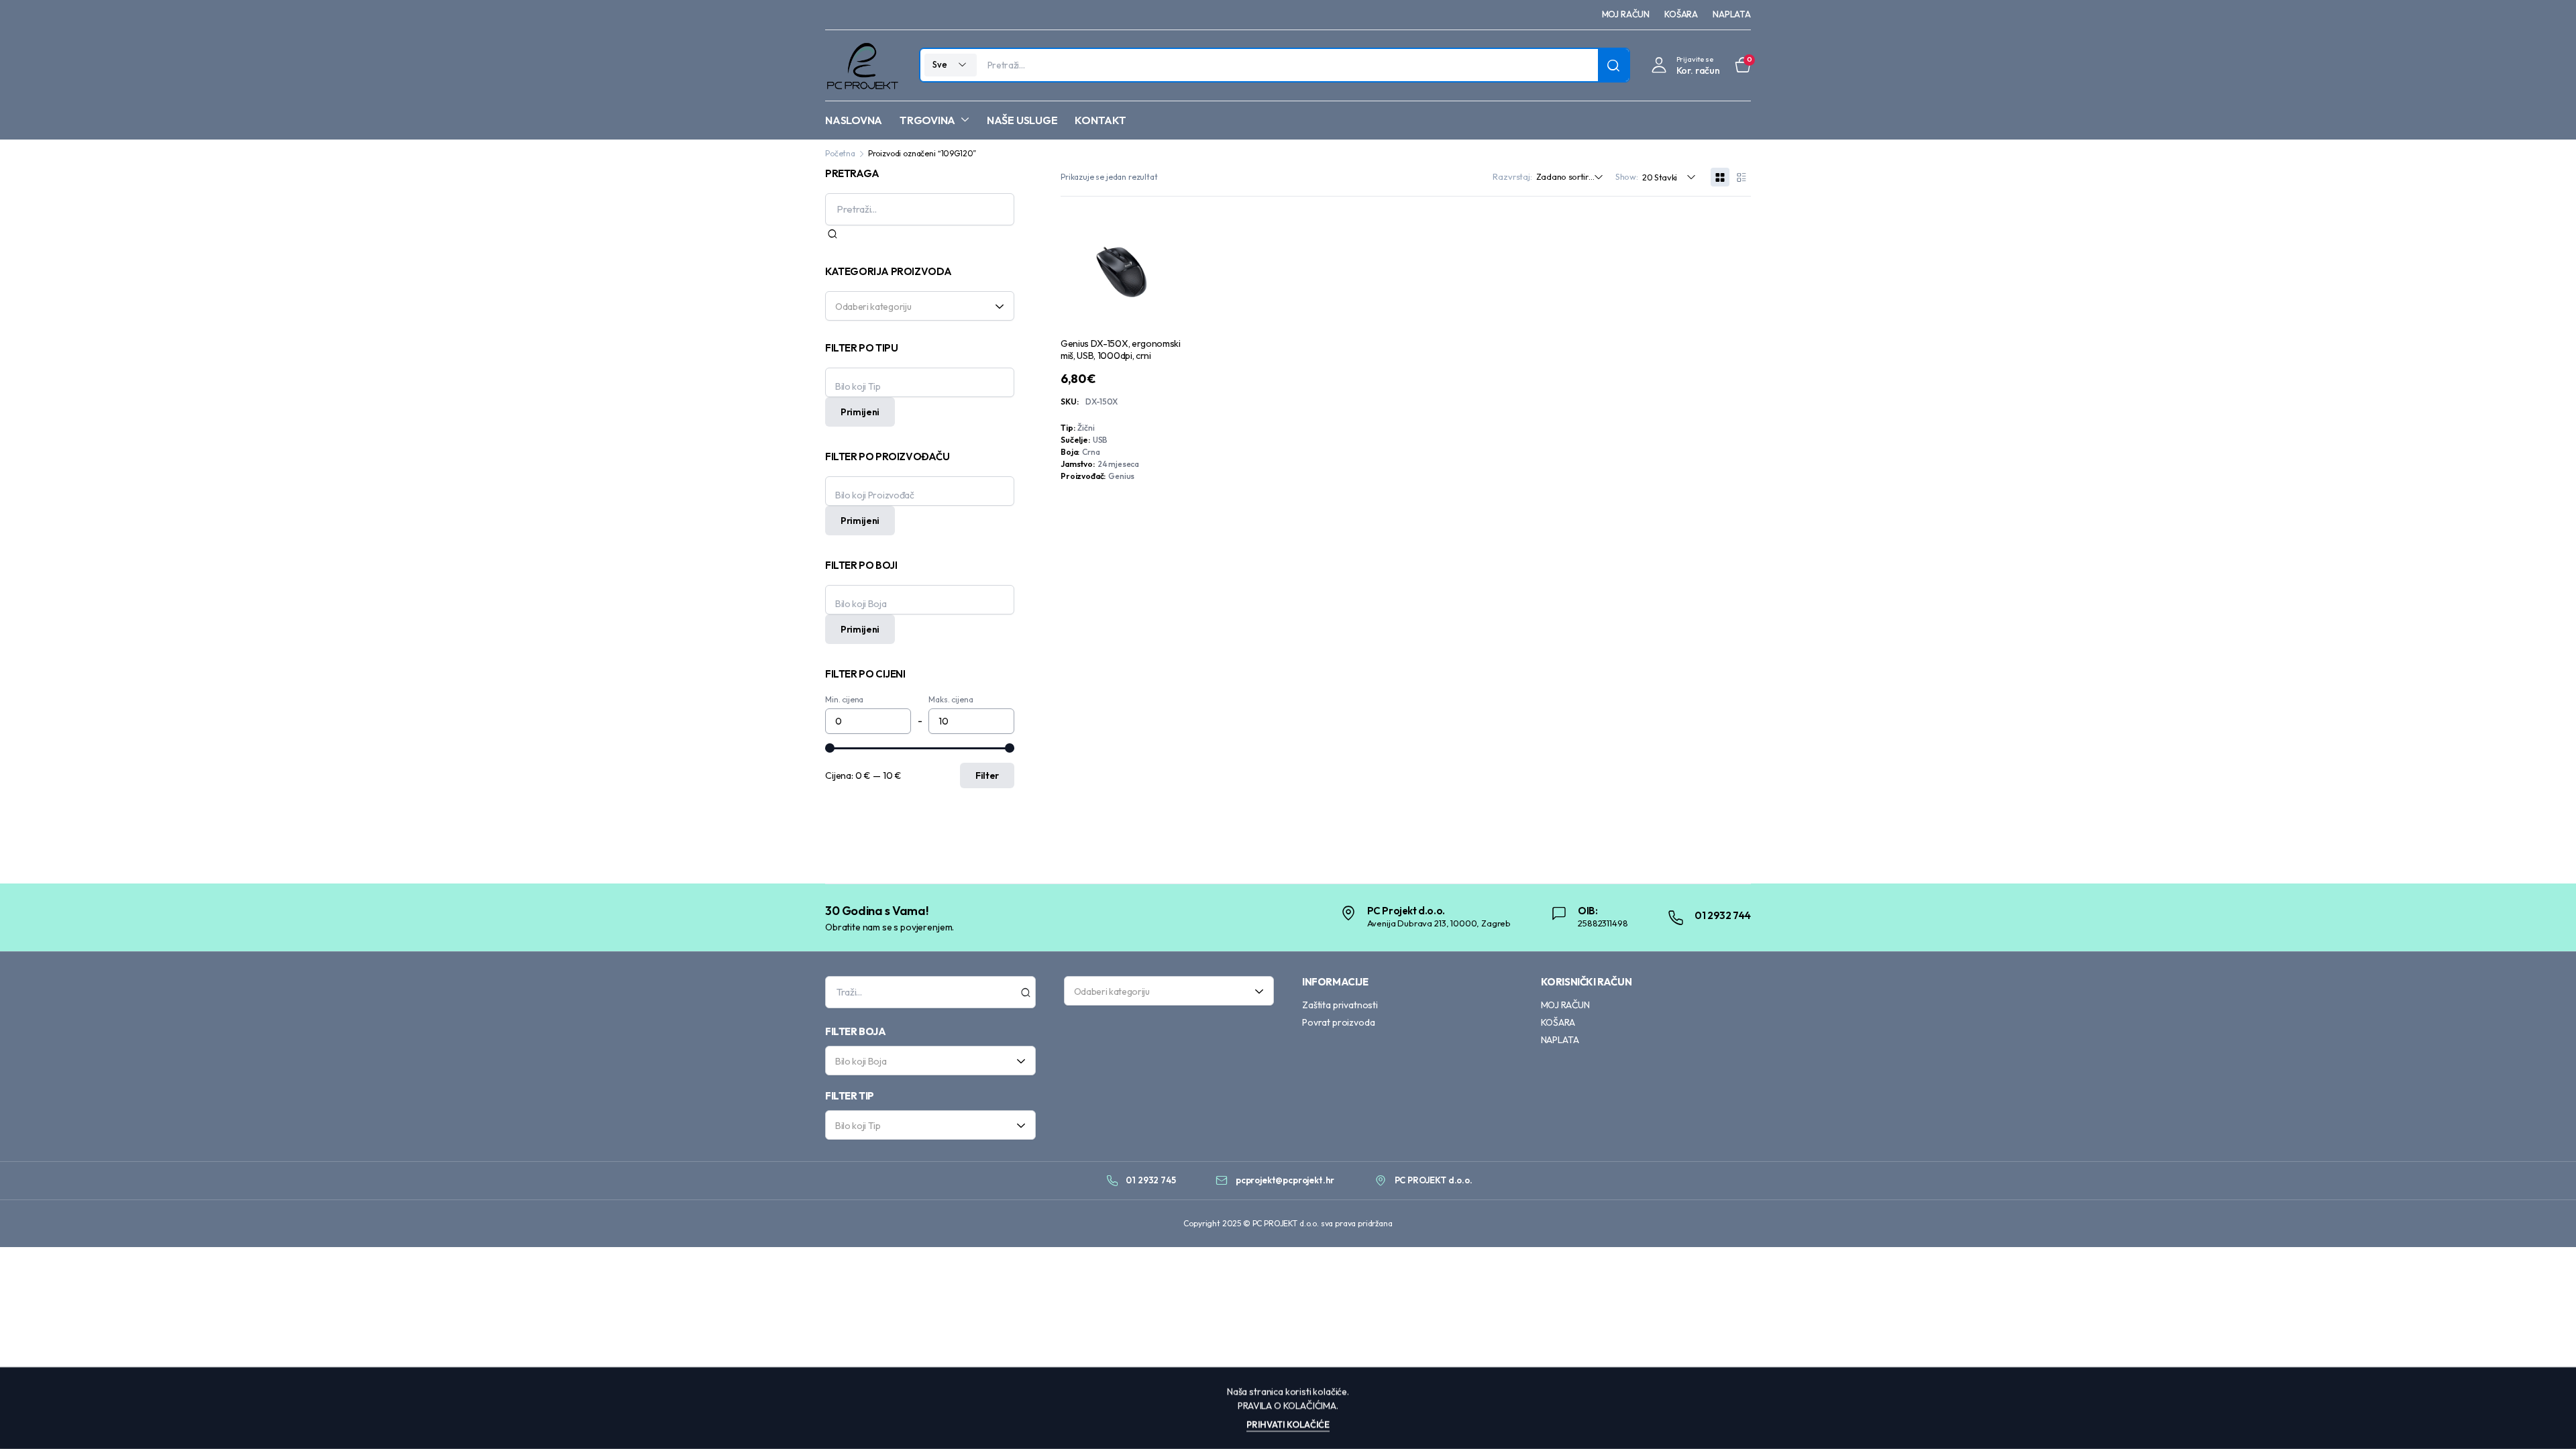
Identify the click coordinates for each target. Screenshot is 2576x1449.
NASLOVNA (854, 120)
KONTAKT (1100, 120)
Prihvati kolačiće (1288, 1424)
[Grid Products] (1720, 177)
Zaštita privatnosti (1340, 1005)
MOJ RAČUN (1626, 14)
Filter (987, 775)
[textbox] (915, 306)
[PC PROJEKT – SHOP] (862, 65)
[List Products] (1741, 177)
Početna (840, 153)
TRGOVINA (927, 120)
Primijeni (860, 412)
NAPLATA (1732, 14)
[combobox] (920, 306)
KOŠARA (1681, 14)
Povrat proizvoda (1338, 1022)
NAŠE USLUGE (1022, 120)
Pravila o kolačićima (1287, 1405)
